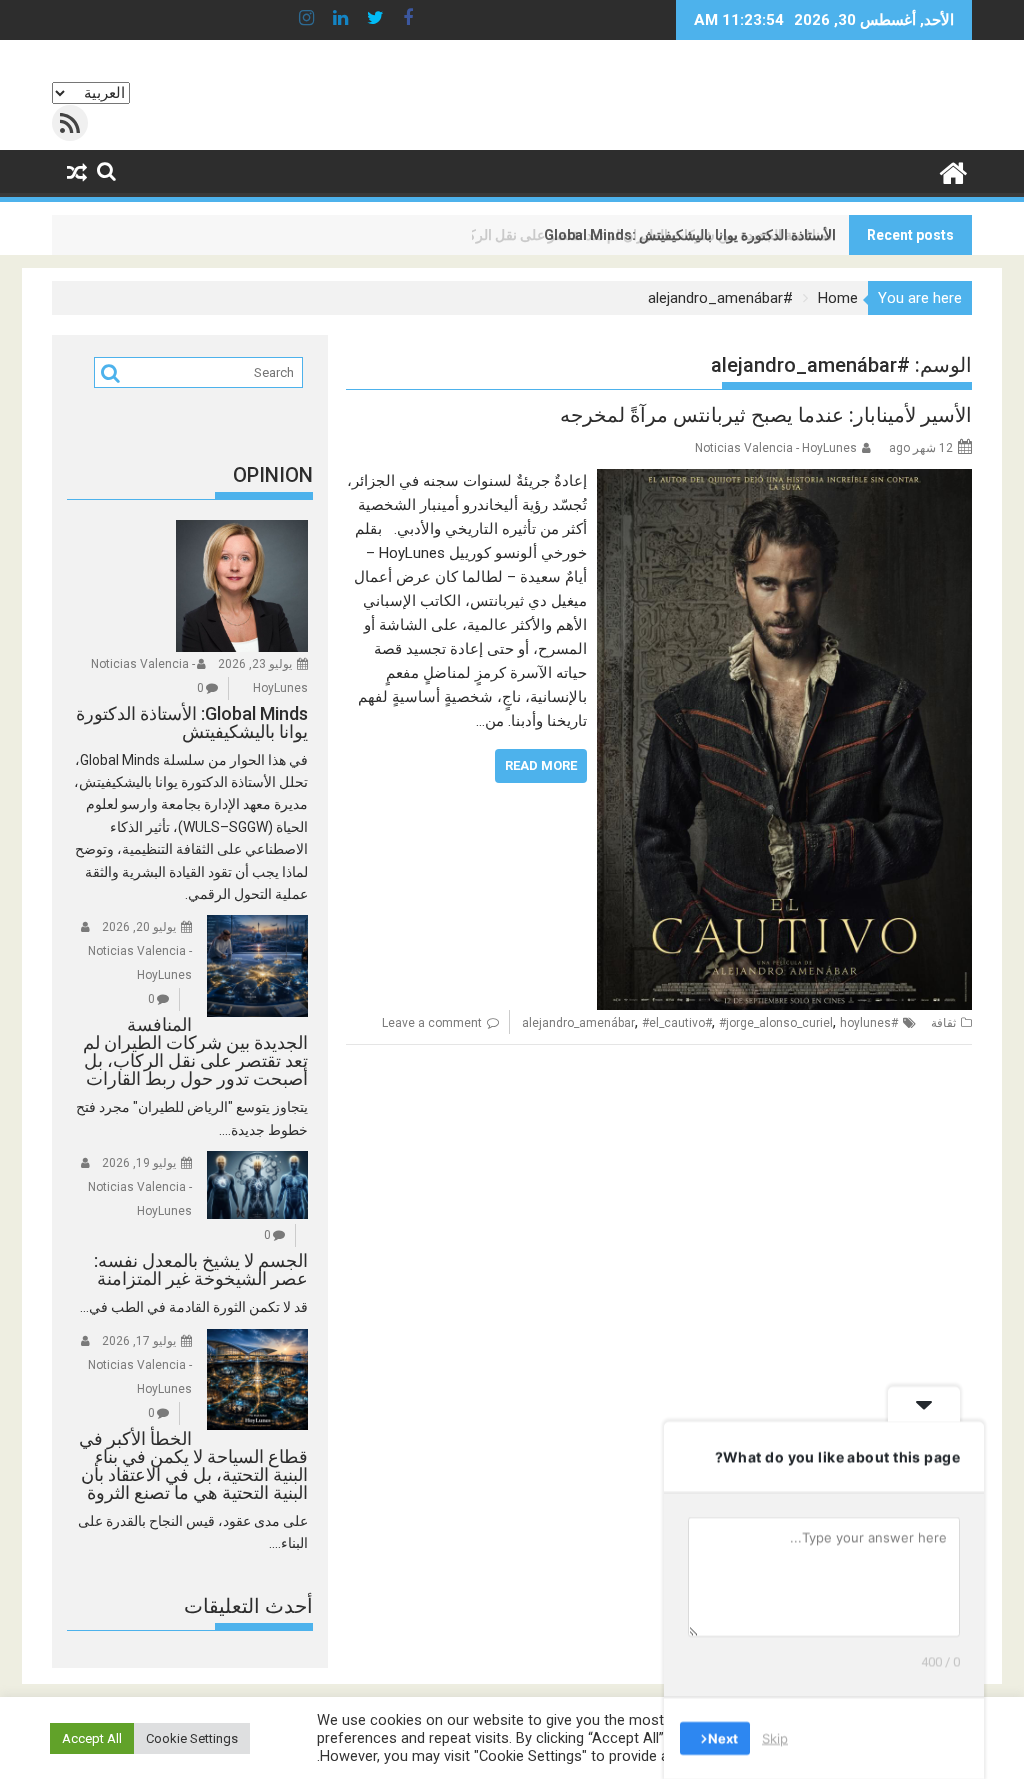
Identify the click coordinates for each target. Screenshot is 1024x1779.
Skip (775, 1738)
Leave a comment (432, 1023)
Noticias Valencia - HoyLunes (776, 448)
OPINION (273, 475)
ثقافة (943, 1023)
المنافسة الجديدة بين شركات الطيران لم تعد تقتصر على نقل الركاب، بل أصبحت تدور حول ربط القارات (544, 235)
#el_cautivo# (677, 1023)
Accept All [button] (92, 1738)
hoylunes (865, 1023)
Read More (541, 765)
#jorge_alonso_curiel (776, 1023)
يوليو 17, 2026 (139, 1341)
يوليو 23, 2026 (255, 664)
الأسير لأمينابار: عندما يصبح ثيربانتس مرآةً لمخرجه (766, 415)
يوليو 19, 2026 (139, 1163)
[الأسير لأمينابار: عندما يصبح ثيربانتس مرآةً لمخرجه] (784, 481)
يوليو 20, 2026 (139, 927)
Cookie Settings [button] (192, 1738)
